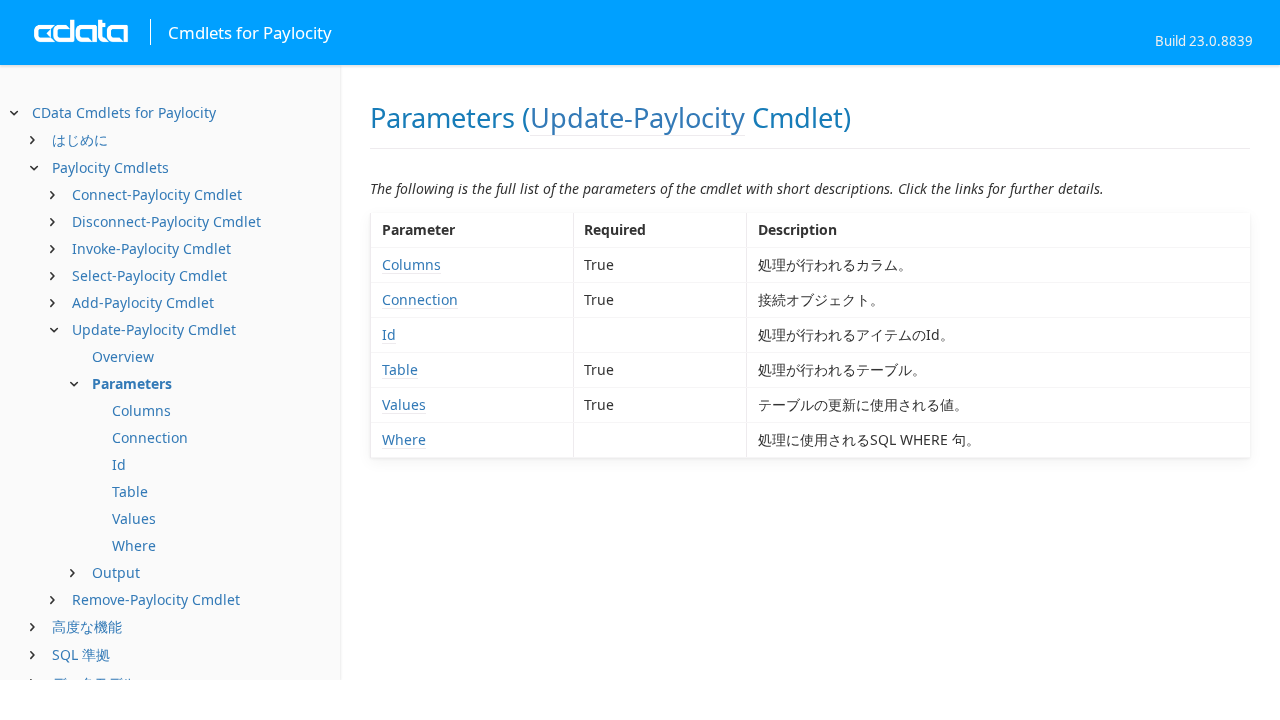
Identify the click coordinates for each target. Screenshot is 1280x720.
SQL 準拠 (81, 654)
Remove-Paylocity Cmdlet (156, 599)
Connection (150, 437)
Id (119, 464)
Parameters (132, 383)
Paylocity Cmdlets (110, 167)
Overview (123, 356)
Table (130, 491)
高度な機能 (87, 626)
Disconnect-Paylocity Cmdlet (166, 221)
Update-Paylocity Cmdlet (154, 329)
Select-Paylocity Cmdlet (149, 275)
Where (134, 545)
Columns (141, 410)
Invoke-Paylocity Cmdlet (151, 248)
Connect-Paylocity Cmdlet (157, 194)
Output (116, 572)
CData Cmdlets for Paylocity (124, 112)
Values (134, 518)
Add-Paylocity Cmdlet (143, 302)
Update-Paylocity (637, 117)
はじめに (80, 139)
